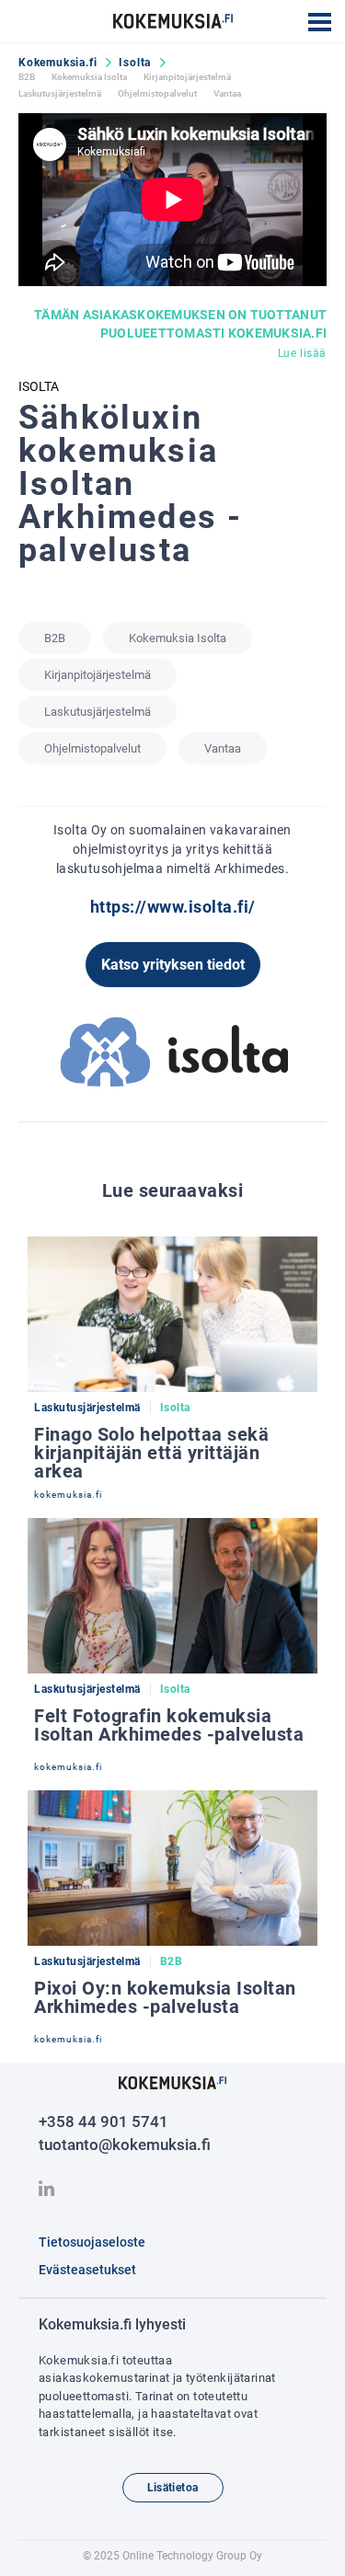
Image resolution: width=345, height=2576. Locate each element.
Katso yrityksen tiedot (173, 965)
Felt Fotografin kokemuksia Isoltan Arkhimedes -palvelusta (169, 1725)
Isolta (135, 63)
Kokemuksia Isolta (89, 77)
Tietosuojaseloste (92, 2242)
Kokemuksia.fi (57, 63)
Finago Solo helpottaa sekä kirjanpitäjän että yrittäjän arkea (151, 1453)
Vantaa (227, 93)
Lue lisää (302, 353)
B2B (27, 77)
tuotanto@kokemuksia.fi (125, 2145)
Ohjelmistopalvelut (157, 93)
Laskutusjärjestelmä (60, 93)
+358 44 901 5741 (103, 2122)
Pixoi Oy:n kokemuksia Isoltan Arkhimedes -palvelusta (165, 1997)
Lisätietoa (173, 2488)
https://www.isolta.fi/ (173, 907)
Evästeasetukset (87, 2270)
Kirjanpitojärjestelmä (187, 77)
